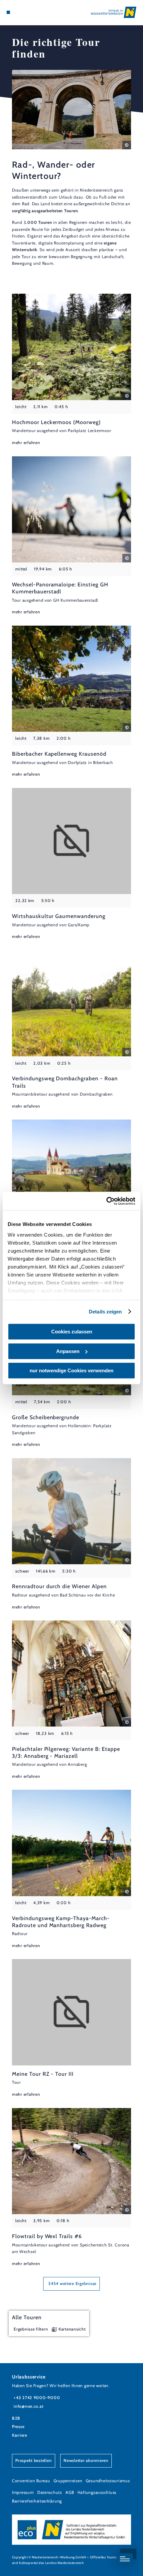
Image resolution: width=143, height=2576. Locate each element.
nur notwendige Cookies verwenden (71, 1370)
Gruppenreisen (68, 2481)
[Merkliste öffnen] (24, 12)
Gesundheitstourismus (108, 2481)
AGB (70, 2492)
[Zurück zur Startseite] (114, 12)
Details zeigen (105, 1312)
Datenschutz (50, 2492)
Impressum (23, 2492)
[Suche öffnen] (29, 12)
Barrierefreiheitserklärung (37, 2501)
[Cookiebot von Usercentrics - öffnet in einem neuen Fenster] (106, 1201)
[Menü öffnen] (8, 12)
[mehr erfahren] (71, 370)
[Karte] (19, 12)
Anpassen (68, 1351)
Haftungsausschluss (97, 2492)
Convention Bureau (31, 2481)
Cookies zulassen (72, 1332)
